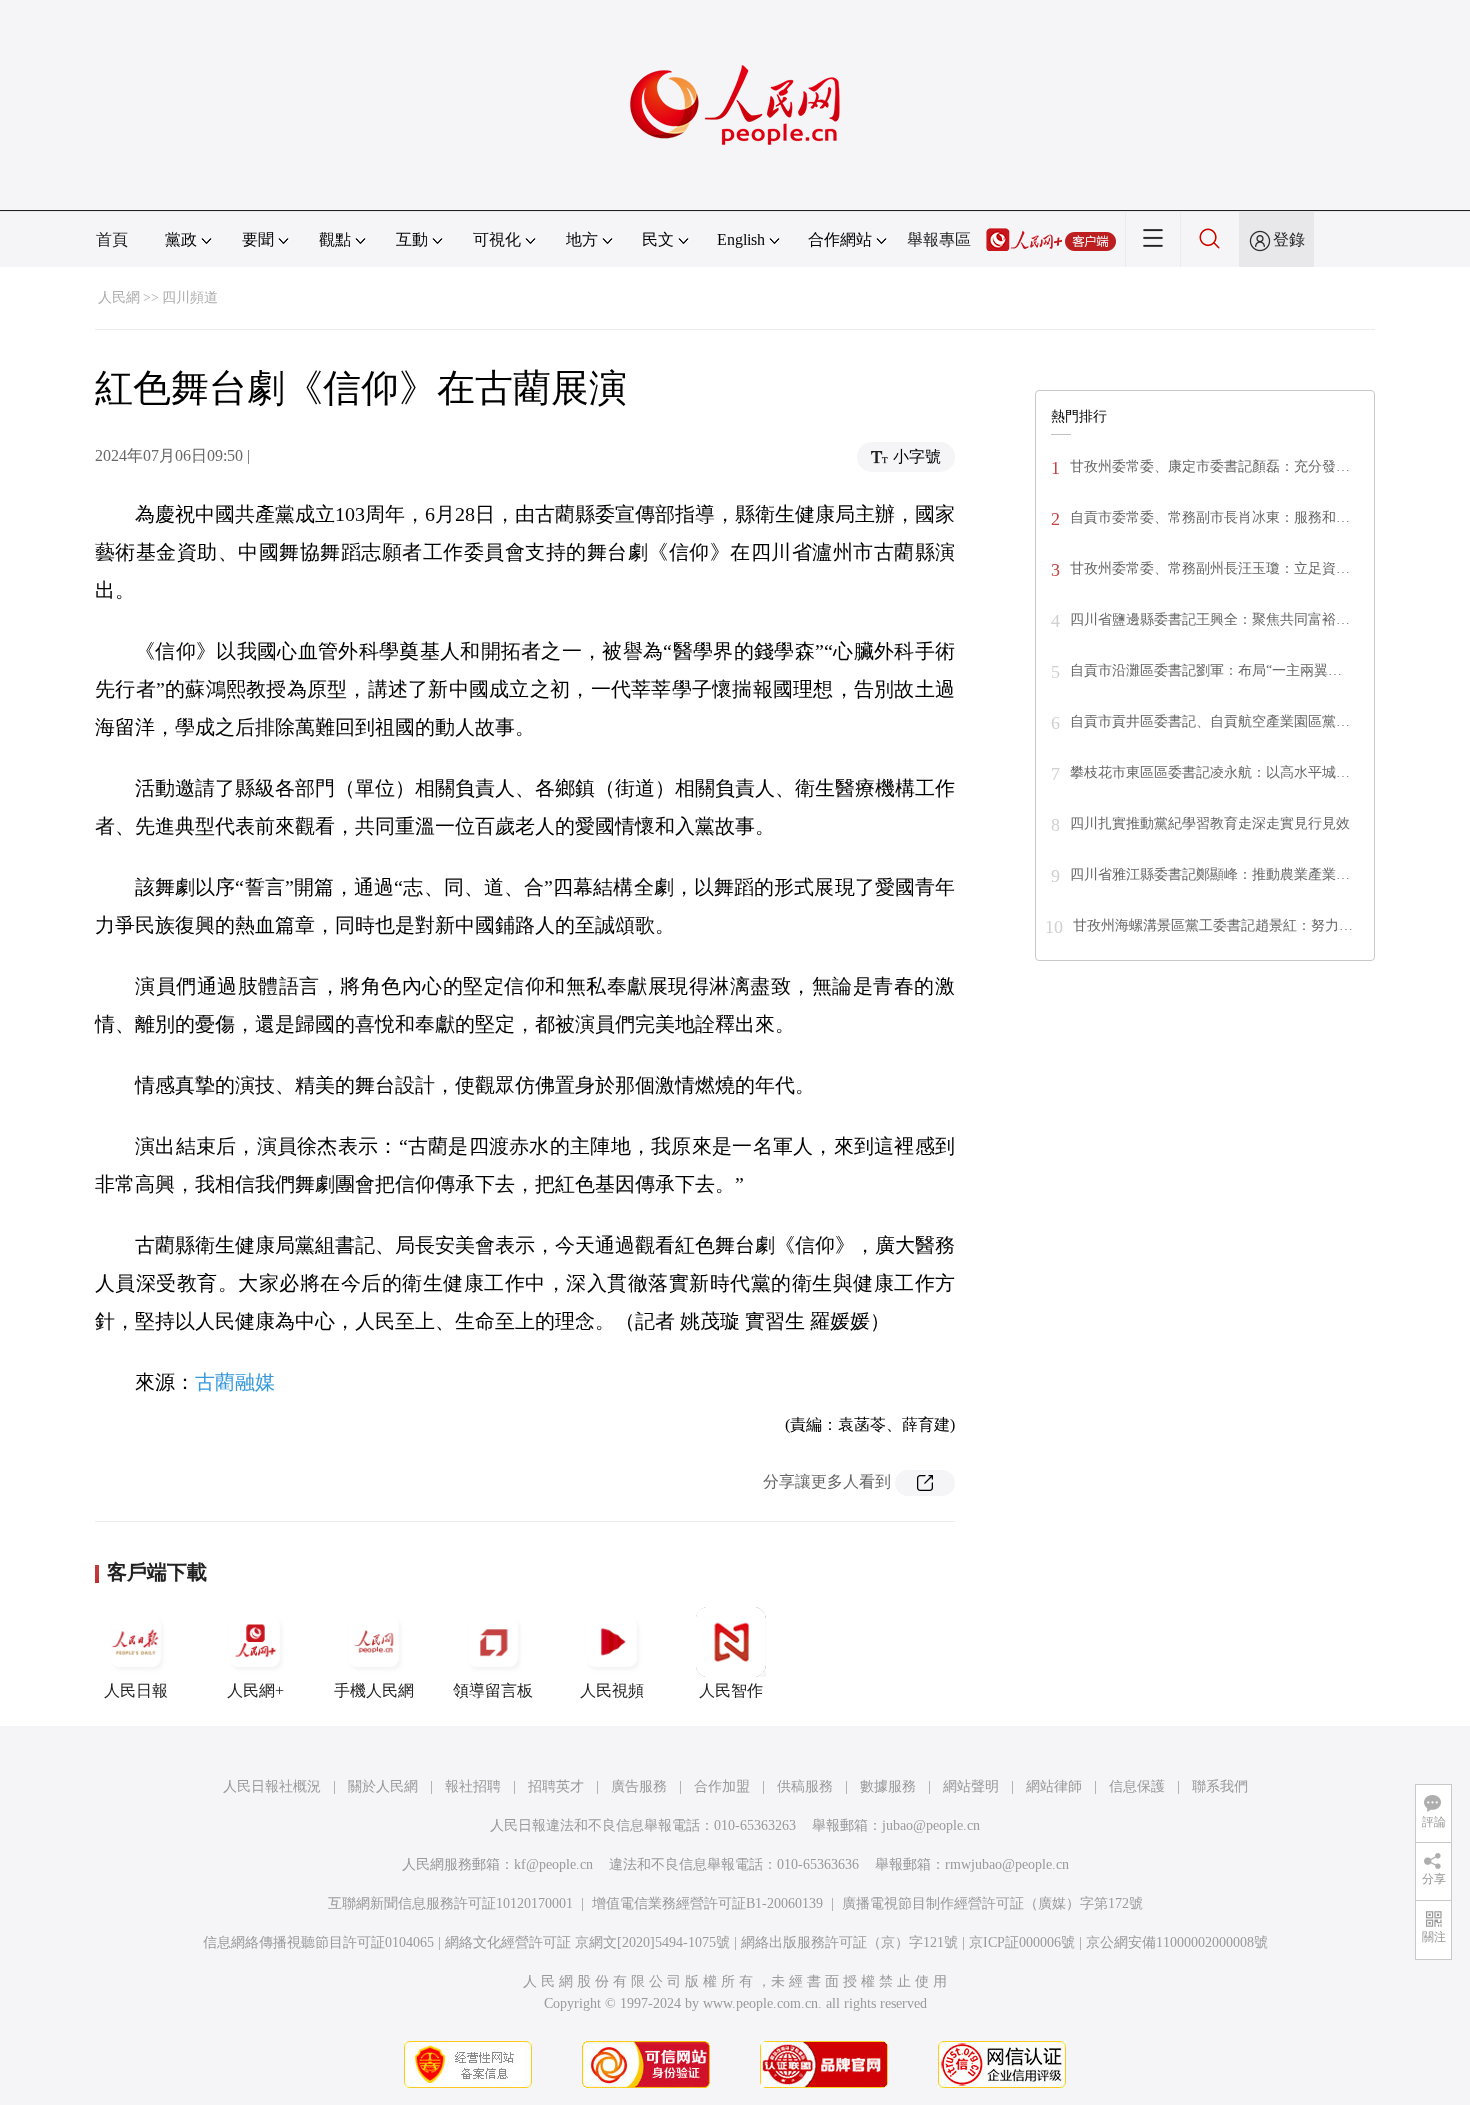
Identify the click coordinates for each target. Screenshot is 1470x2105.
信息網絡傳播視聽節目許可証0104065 (318, 1942)
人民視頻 (612, 1690)
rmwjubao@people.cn (1007, 1864)
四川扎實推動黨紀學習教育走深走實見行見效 (1210, 823)
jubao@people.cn (931, 1825)
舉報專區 (939, 239)
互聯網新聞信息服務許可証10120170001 (450, 1903)
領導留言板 (493, 1690)
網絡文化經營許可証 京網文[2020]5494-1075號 (587, 1942)
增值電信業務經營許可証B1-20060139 (707, 1903)
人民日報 (136, 1690)
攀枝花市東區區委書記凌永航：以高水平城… (1210, 772)
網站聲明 (971, 1786)
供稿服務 (805, 1786)
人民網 (119, 297)
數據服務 (888, 1786)
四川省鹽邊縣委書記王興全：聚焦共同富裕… (1210, 619)
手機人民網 (374, 1690)
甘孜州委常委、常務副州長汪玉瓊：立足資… (1210, 568)
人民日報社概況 (272, 1786)
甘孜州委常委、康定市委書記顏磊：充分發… (1210, 466)
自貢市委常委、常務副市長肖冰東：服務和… (1210, 517)
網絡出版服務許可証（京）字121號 (849, 1942)
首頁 (112, 239)
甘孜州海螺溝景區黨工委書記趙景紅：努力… (1213, 925)
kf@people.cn (553, 1864)
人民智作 (731, 1690)
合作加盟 (722, 1786)
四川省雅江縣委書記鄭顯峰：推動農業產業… (1210, 874)
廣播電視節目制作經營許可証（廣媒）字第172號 (992, 1903)
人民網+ (255, 1690)
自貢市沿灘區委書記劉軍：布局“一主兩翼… (1206, 670)
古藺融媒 (235, 1382)
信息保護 (1137, 1786)
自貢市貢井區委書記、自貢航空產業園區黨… (1210, 721)
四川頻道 (190, 297)
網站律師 (1054, 1786)
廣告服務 (639, 1786)
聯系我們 (1220, 1786)
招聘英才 (556, 1786)
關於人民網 (383, 1786)
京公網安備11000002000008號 (1177, 1942)
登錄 (1289, 239)
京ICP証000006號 (1022, 1942)
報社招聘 (473, 1786)
